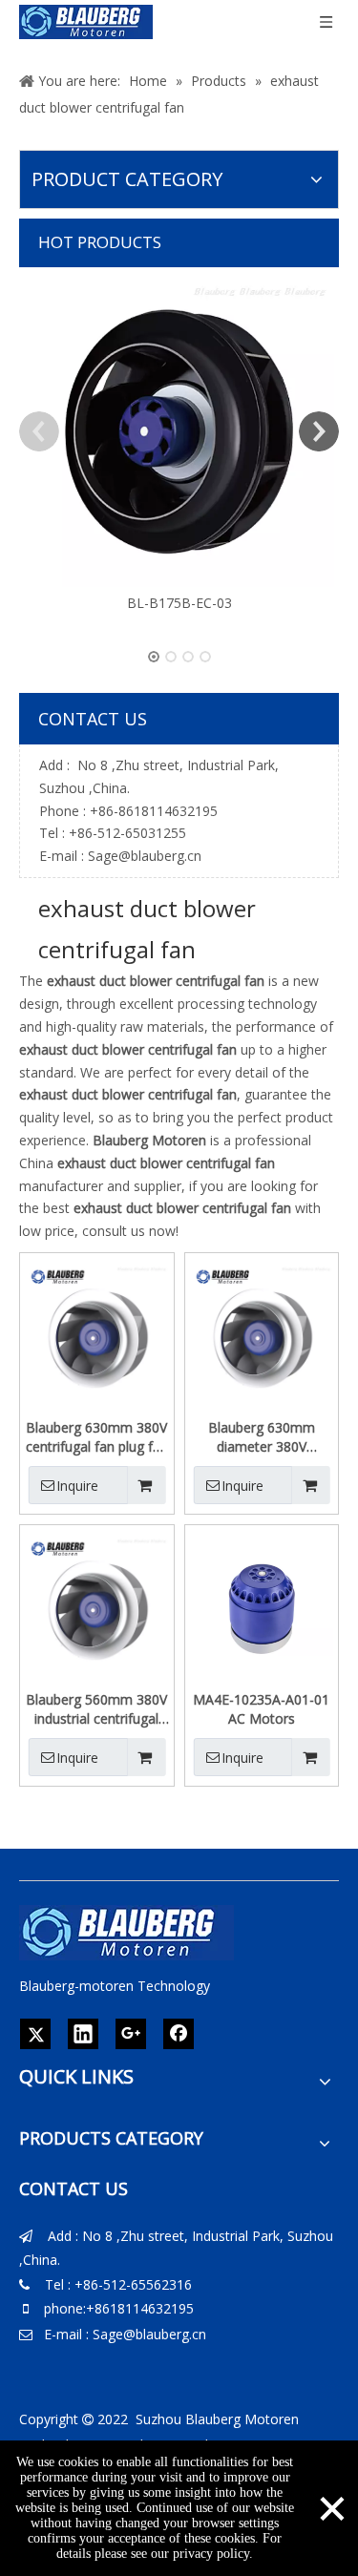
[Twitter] (35, 2034)
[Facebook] (179, 2034)
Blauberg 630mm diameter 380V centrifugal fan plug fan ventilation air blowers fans (261, 1437)
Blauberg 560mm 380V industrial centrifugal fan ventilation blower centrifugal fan (96, 1709)
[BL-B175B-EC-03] (179, 432)
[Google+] (131, 2034)
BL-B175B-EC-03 (179, 603)
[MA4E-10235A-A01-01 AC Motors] (262, 1608)
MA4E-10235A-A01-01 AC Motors (261, 1709)
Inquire (77, 1486)
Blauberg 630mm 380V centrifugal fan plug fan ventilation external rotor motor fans (97, 1437)
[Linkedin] (83, 2034)
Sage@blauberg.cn (145, 856)
